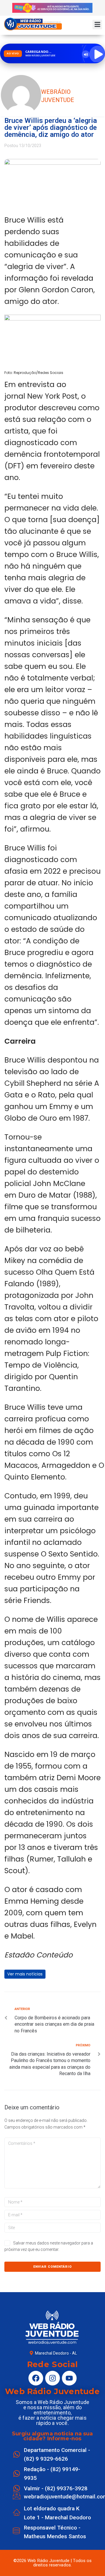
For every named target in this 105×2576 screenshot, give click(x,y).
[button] (97, 25)
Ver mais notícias (25, 1974)
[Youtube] (69, 2378)
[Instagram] (52, 2378)
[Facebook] (36, 2378)
